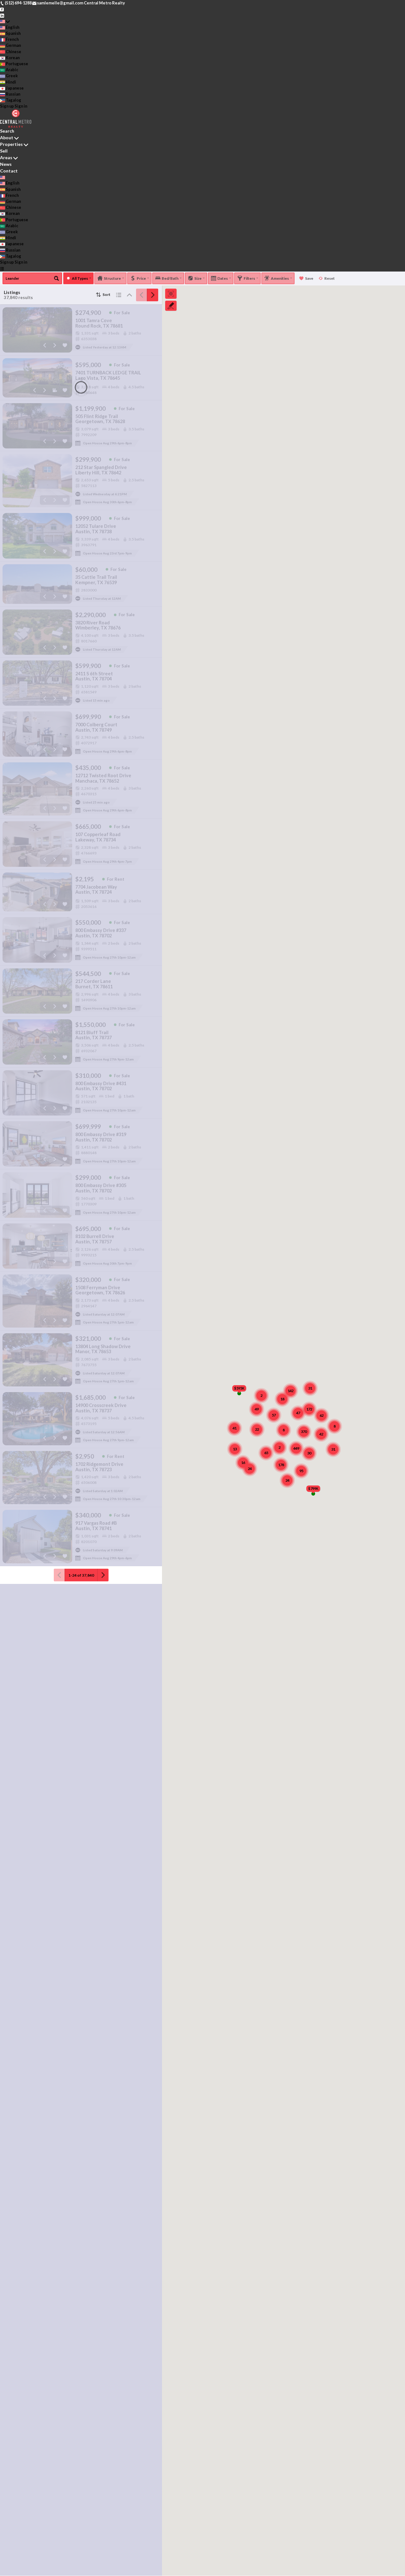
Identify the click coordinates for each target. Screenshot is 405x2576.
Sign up (7, 106)
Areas (6, 157)
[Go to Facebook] (2, 9)
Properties (11, 144)
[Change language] (5, 21)
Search (7, 131)
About (7, 138)
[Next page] (153, 295)
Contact (9, 171)
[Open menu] (2, 268)
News (6, 164)
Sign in (21, 106)
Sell (4, 151)
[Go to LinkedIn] (2, 15)
